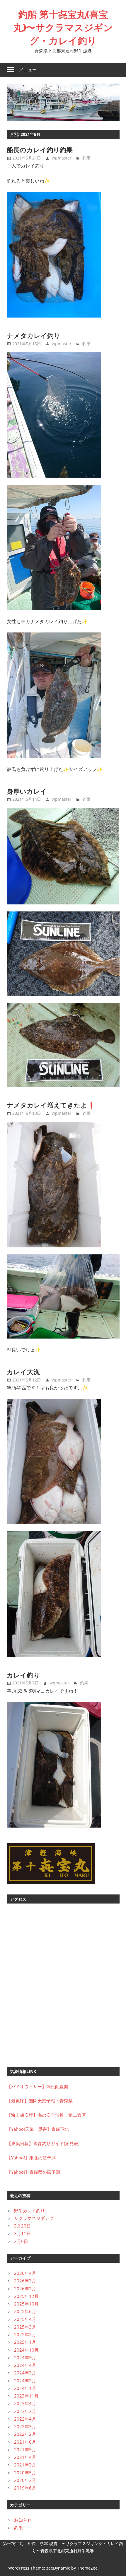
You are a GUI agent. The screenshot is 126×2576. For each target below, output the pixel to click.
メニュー (28, 70)
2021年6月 (25, 2442)
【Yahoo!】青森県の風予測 (33, 2172)
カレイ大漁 (23, 1372)
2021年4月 (25, 2457)
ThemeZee (87, 2568)
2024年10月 (26, 2350)
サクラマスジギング (34, 2218)
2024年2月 (25, 2381)
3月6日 (21, 2241)
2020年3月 (25, 2480)
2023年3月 (25, 2411)
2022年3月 (25, 2426)
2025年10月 (26, 2304)
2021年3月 (25, 2465)
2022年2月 (25, 2434)
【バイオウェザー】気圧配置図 (38, 2086)
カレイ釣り (23, 1675)
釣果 (86, 158)
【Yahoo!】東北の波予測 (31, 2158)
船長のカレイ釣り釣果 (40, 150)
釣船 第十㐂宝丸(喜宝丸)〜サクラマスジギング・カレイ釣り (63, 27)
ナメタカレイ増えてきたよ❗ (51, 1105)
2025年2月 (25, 2334)
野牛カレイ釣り (29, 2211)
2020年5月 (25, 2473)
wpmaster (62, 158)
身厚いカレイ (27, 791)
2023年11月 (26, 2396)
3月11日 (22, 2233)
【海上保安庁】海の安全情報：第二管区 (46, 2115)
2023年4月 (25, 2403)
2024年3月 (25, 2373)
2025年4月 (25, 2319)
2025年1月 (25, 2342)
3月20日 (22, 2226)
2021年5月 (25, 2450)
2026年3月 (25, 2281)
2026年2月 (25, 2289)
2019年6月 (25, 2488)
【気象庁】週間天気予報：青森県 (40, 2101)
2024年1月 (25, 2388)
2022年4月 (25, 2419)
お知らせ (23, 2520)
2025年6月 (25, 2311)
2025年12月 (26, 2296)
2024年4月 (25, 2365)
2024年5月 (25, 2357)
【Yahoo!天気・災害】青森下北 (38, 2129)
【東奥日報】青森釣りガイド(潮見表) (43, 2143)
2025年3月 (25, 2327)
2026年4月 (25, 2273)
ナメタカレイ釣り (34, 336)
